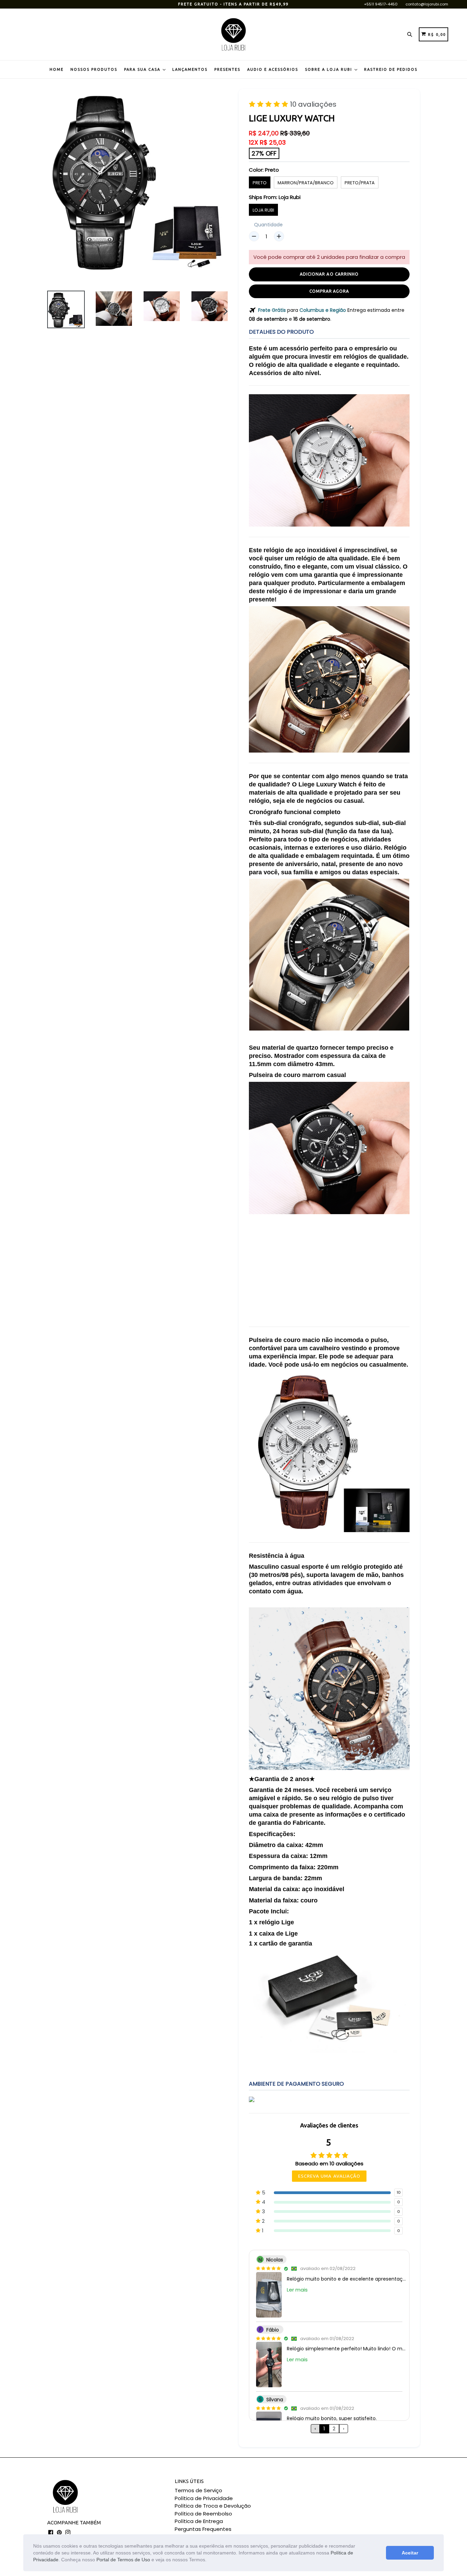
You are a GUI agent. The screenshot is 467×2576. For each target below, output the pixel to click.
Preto (260, 183)
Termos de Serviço (198, 2490)
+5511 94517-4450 (381, 4)
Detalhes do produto (281, 332)
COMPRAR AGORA (329, 291)
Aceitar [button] (410, 2553)
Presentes (227, 69)
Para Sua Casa (143, 69)
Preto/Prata (360, 183)
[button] (209, 2560)
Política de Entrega (199, 2521)
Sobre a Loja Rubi (329, 69)
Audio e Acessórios (273, 69)
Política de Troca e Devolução (213, 2506)
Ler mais (297, 2290)
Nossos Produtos (94, 69)
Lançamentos (190, 69)
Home (57, 69)
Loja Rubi (263, 210)
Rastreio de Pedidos (391, 69)
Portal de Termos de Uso (123, 2560)
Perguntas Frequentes (203, 2529)
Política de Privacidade (204, 2498)
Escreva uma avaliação (329, 2176)
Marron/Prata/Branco (306, 183)
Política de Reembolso (203, 2514)
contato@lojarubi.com (427, 4)
